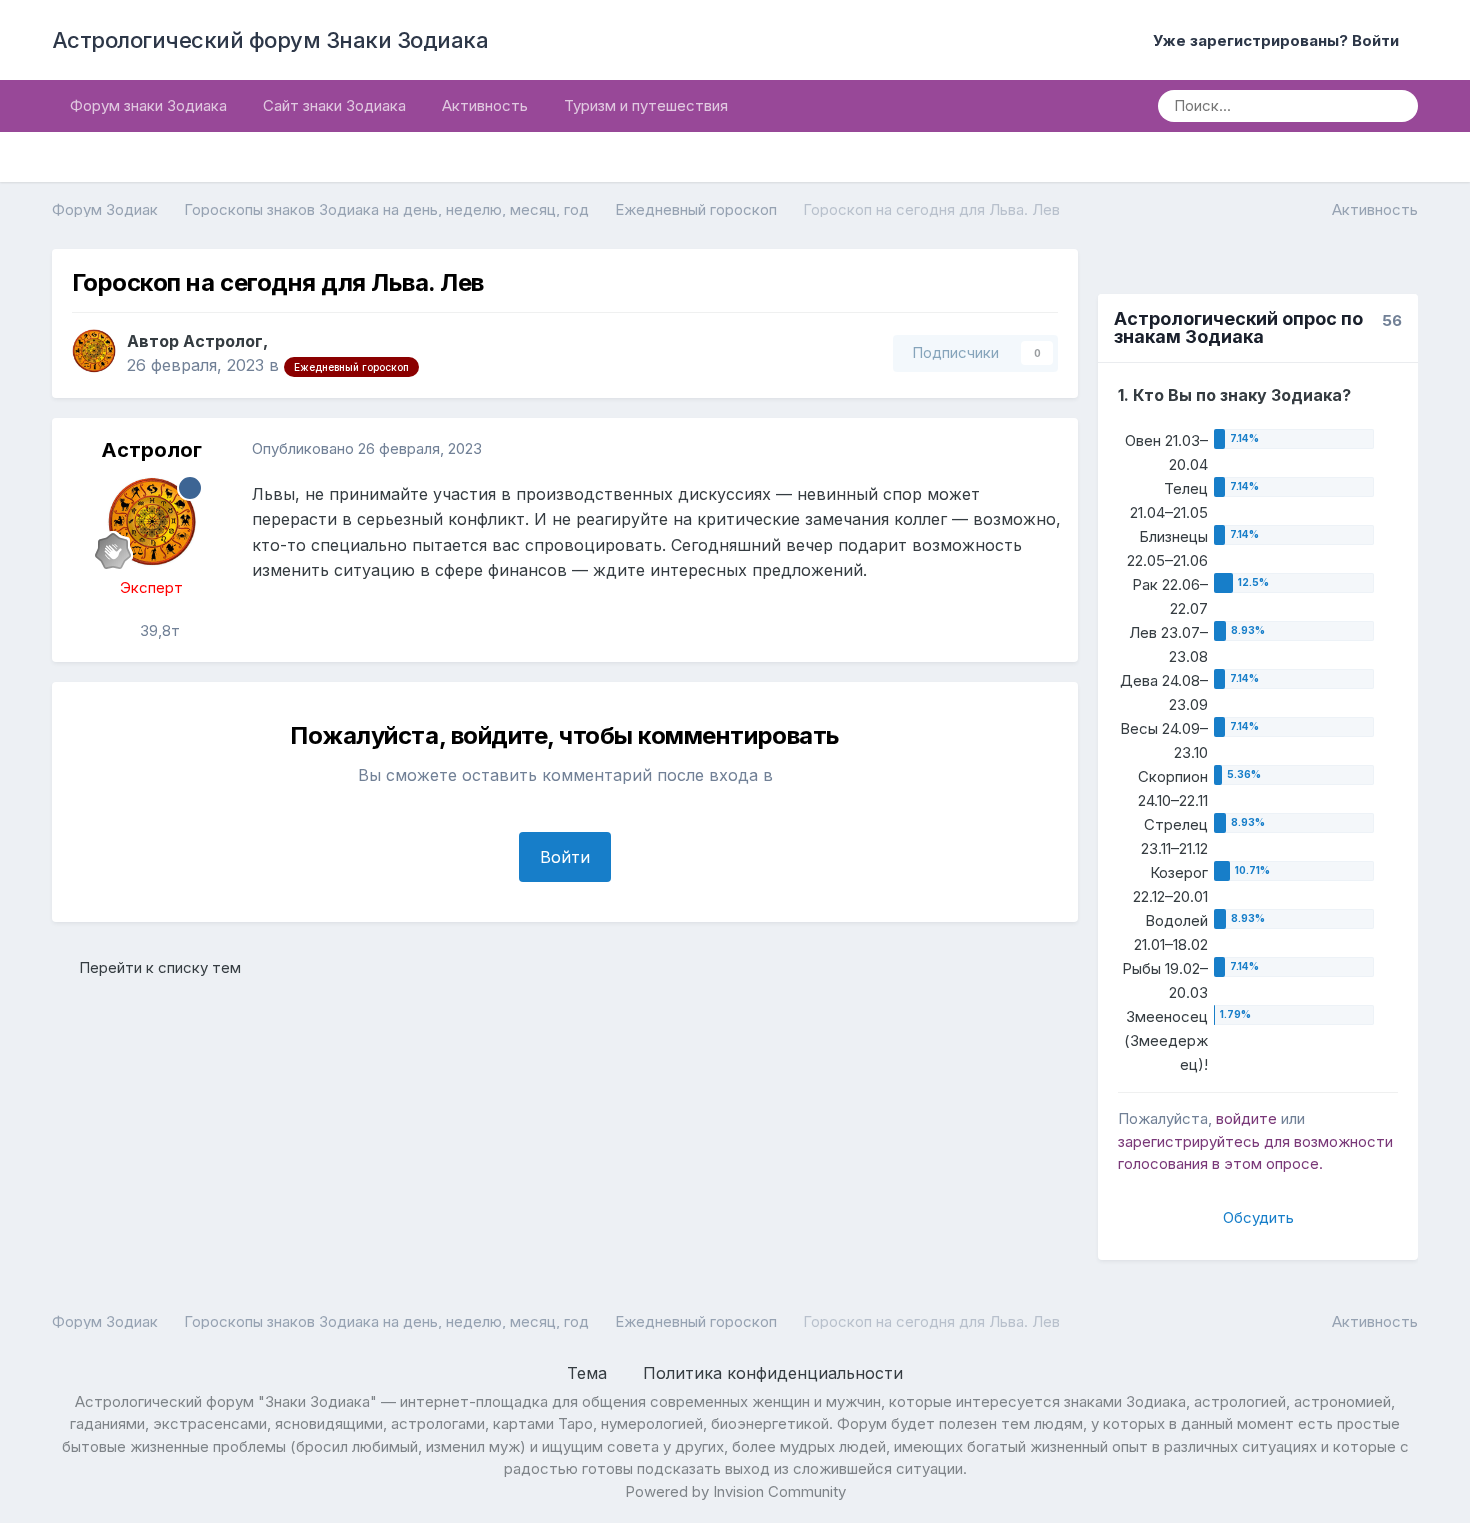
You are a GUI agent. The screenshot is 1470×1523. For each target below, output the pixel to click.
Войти (565, 857)
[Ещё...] (1042, 450)
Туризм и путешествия (646, 105)
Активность (485, 105)
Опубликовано (367, 448)
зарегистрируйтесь (1189, 1141)
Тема (589, 1373)
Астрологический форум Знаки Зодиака (270, 40)
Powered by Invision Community (735, 1491)
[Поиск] (1396, 106)
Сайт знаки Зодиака (334, 105)
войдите (1246, 1118)
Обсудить (1258, 1217)
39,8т (158, 630)
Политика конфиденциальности (773, 1373)
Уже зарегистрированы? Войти (1280, 40)
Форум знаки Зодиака (148, 105)
